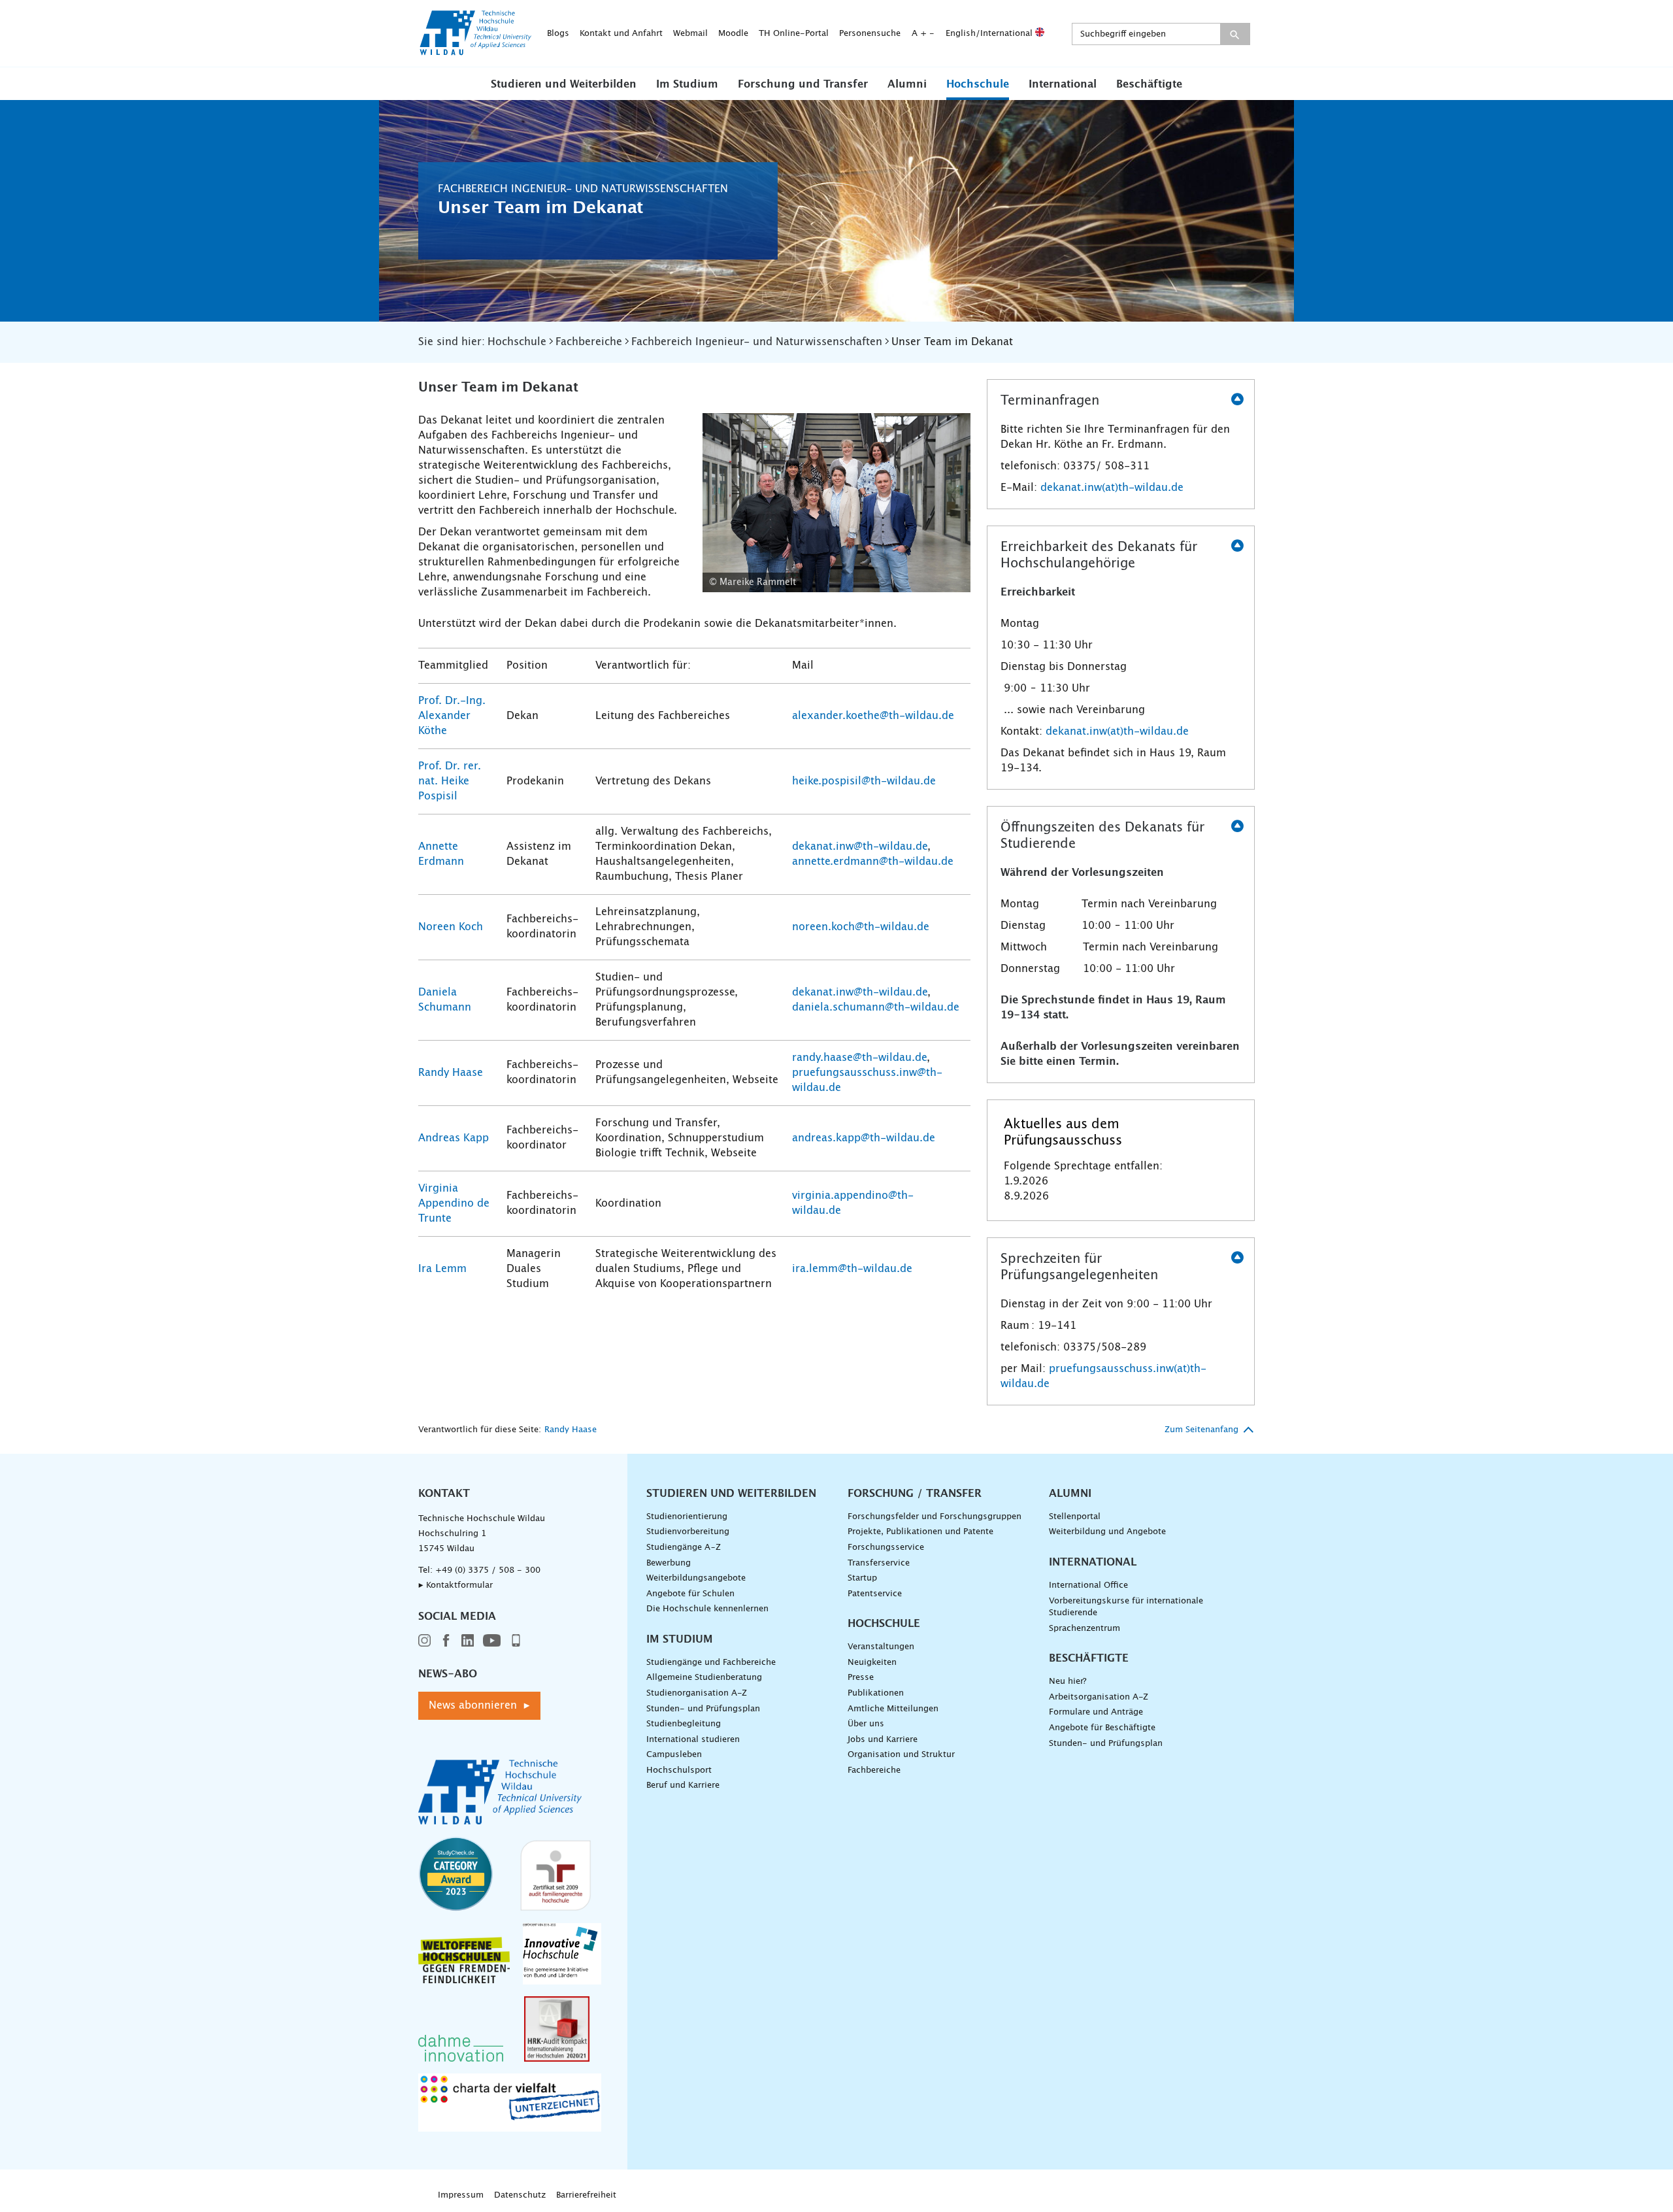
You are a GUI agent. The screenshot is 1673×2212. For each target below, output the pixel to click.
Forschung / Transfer (915, 1494)
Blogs (558, 34)
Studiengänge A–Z (684, 1548)
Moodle (733, 34)
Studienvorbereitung (688, 1532)
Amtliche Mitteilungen (893, 1709)
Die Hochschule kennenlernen (707, 1609)
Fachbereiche (874, 1770)
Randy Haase (451, 1073)
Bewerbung (669, 1563)
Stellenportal (1075, 1517)
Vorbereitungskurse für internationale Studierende (1126, 1607)
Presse (861, 1678)
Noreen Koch (451, 927)
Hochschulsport (679, 1770)
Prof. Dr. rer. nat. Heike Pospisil (450, 781)
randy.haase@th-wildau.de (859, 1058)
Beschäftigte (1149, 84)
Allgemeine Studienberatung (704, 1678)
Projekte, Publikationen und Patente (920, 1532)
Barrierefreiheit (586, 2195)
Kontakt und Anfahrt (621, 34)
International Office (1088, 1585)
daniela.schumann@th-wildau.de (876, 1007)
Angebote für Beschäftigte (1102, 1728)
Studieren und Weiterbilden (564, 84)
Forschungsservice (886, 1548)
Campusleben (674, 1755)
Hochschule (978, 84)
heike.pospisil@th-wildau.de (864, 781)
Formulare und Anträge (1096, 1712)
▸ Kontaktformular (456, 1585)
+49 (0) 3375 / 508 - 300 (488, 1570)
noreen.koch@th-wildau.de (861, 927)
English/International (990, 34)
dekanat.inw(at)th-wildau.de (1112, 488)
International (1063, 84)
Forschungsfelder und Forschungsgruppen (935, 1517)
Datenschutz (520, 2195)
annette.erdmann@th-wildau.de (873, 862)
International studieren (693, 1740)
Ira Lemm (442, 1269)
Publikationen (876, 1693)
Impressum (461, 2195)
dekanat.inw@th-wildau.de (860, 846)
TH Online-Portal (794, 34)
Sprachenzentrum (1085, 1629)
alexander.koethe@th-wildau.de (873, 716)
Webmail (690, 34)
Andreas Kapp (454, 1138)
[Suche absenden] (1235, 34)
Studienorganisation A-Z (697, 1693)
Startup (862, 1578)
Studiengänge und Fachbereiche (711, 1663)
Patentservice (875, 1594)
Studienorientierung (687, 1517)
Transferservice (879, 1563)
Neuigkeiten (872, 1663)
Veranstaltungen (881, 1647)
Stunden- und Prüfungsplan (703, 1709)
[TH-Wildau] (476, 51)
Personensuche (870, 34)
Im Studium (687, 84)
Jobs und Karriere (883, 1740)
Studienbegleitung (684, 1724)
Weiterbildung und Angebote (1107, 1532)
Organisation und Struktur (901, 1755)
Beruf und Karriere (683, 1785)
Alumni (907, 84)
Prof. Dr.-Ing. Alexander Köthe (452, 716)
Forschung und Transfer (803, 84)
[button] (564, 84)
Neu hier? (1068, 1682)
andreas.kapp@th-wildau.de (864, 1138)
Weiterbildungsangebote (696, 1578)
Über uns (866, 1724)
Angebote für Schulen (690, 1594)
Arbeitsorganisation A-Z (1099, 1697)
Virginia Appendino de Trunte (454, 1203)
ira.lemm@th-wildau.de (852, 1269)
